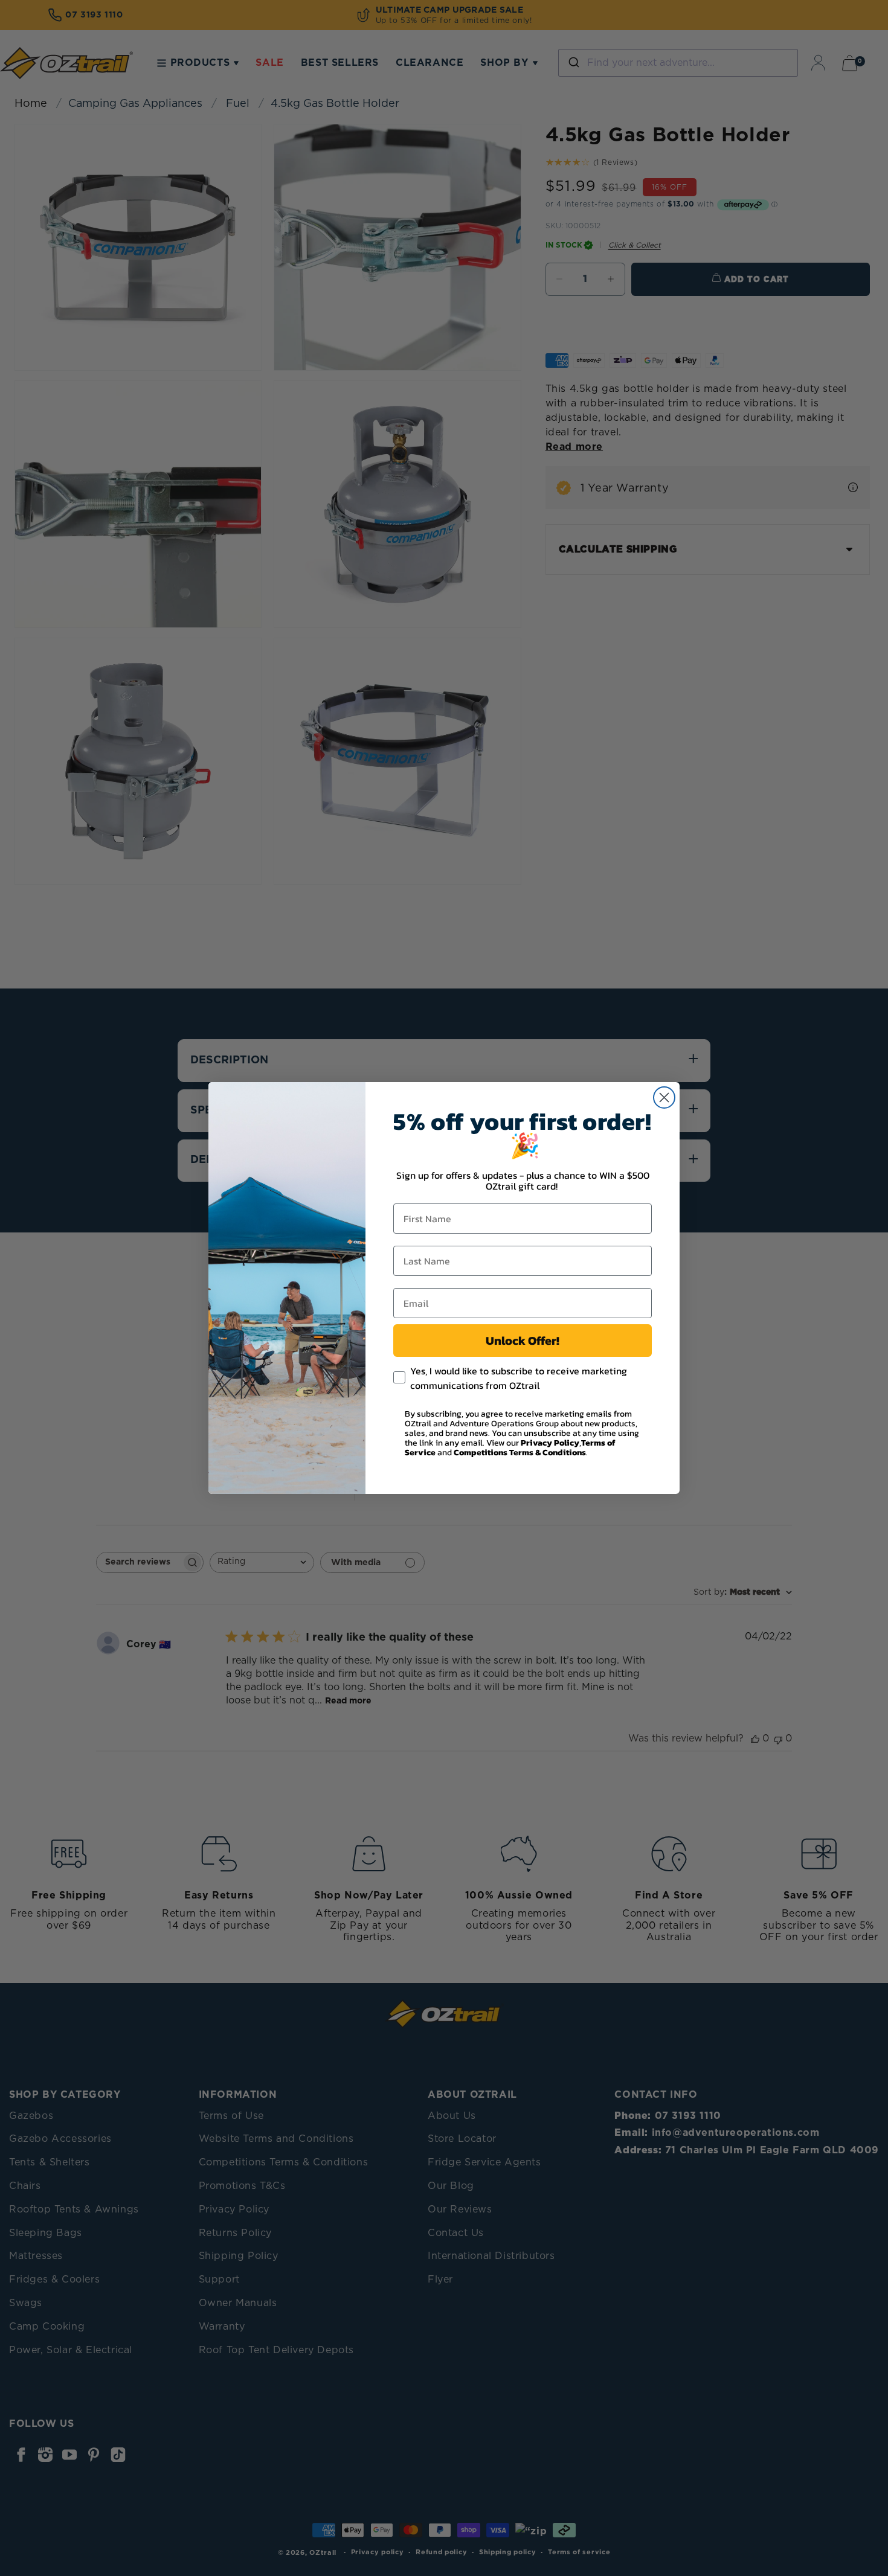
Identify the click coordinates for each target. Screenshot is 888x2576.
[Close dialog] (664, 1097)
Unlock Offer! (523, 1341)
